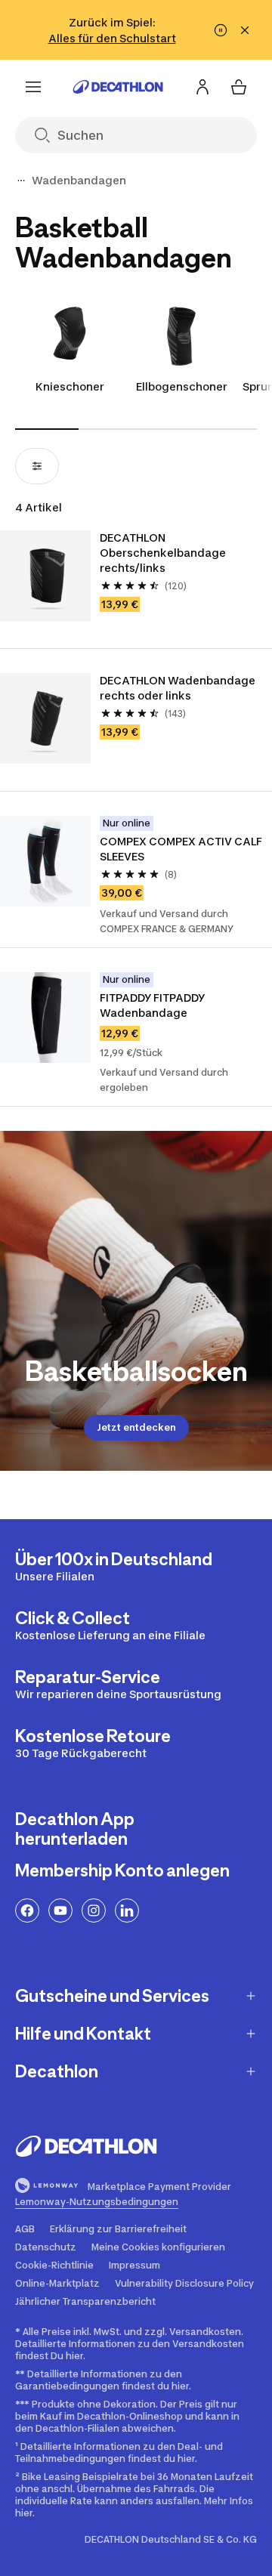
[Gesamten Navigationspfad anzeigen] (21, 181)
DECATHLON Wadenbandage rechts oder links (179, 688)
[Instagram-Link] (94, 1910)
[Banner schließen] (245, 30)
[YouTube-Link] (60, 1910)
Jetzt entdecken (136, 1427)
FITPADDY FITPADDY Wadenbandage (153, 1005)
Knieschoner (70, 386)
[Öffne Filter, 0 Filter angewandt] (37, 466)
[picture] (45, 576)
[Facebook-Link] (27, 1910)
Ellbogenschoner (182, 386)
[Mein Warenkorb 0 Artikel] (239, 87)
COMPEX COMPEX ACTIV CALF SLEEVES (181, 849)
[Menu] (33, 87)
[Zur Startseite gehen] (118, 87)
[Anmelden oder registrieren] (202, 87)
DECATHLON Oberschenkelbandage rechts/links (164, 553)
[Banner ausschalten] (221, 30)
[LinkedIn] (127, 1910)
